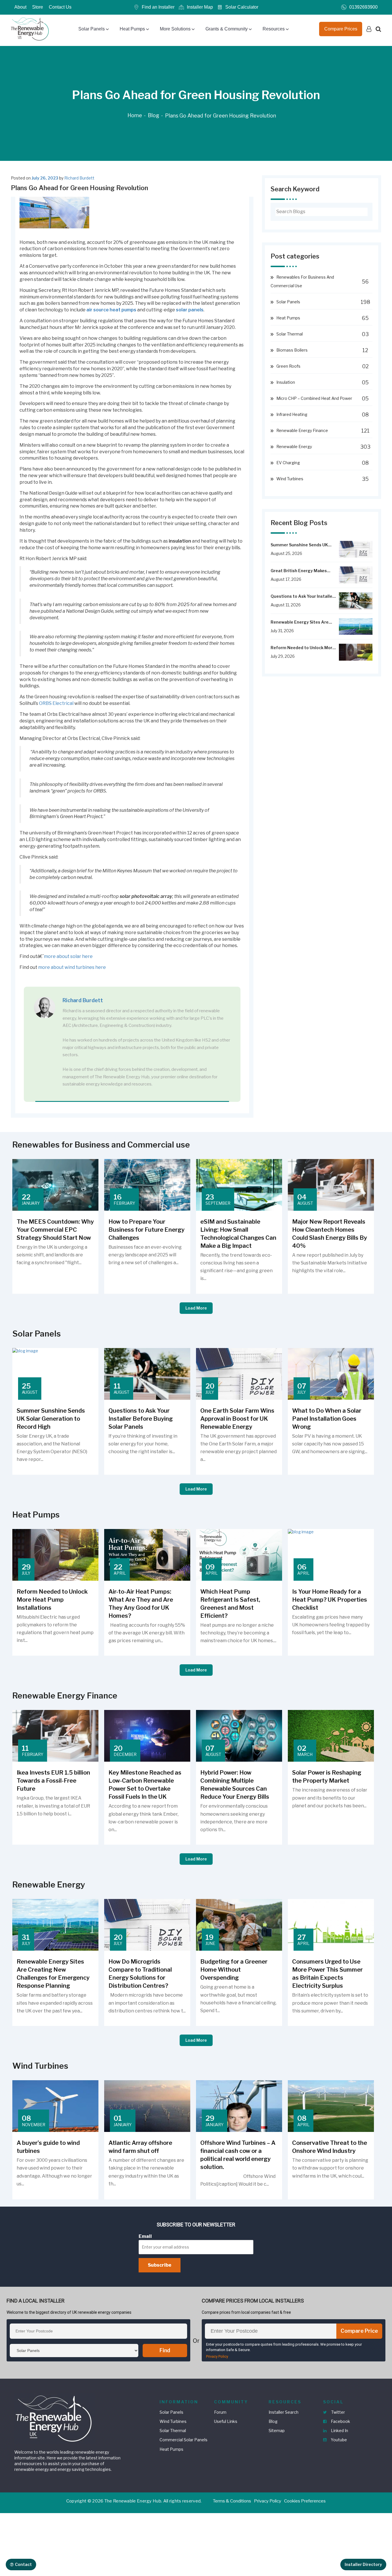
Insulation (286, 382)
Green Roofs (288, 366)
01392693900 (363, 7)
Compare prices (341, 29)
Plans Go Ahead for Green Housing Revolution (221, 116)
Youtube (338, 2440)
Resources (274, 29)
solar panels (190, 310)
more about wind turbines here (72, 967)
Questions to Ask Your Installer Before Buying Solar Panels (302, 596)
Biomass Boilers (292, 350)
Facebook (340, 2421)
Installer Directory (363, 2564)
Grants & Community (227, 29)
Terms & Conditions (232, 2501)
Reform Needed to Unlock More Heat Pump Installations (303, 648)
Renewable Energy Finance (302, 430)
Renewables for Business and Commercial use (302, 281)
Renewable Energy (294, 447)
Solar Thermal (290, 334)
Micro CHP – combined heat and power (314, 398)
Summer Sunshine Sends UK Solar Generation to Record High (299, 545)
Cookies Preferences (305, 2501)
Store (38, 7)
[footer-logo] (55, 2418)
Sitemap (277, 2431)
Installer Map (200, 7)
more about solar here (68, 956)
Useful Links (226, 2421)
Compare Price (359, 2331)
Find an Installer (158, 7)
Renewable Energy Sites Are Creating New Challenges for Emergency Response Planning (303, 622)
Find (165, 2350)
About (20, 7)
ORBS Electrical (56, 703)
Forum (220, 2412)
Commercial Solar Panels (184, 2440)
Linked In (339, 2431)
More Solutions (175, 29)
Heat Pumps (132, 29)
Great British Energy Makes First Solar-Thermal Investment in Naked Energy (303, 571)
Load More (196, 1308)
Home (135, 115)
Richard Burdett (79, 178)
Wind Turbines (290, 479)
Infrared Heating (292, 414)
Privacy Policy (217, 2356)
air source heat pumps (111, 310)
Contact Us (60, 7)
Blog (154, 115)
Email (145, 2236)
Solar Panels (92, 29)
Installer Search (284, 2412)
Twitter (338, 2412)
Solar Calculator (242, 7)
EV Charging (288, 463)
